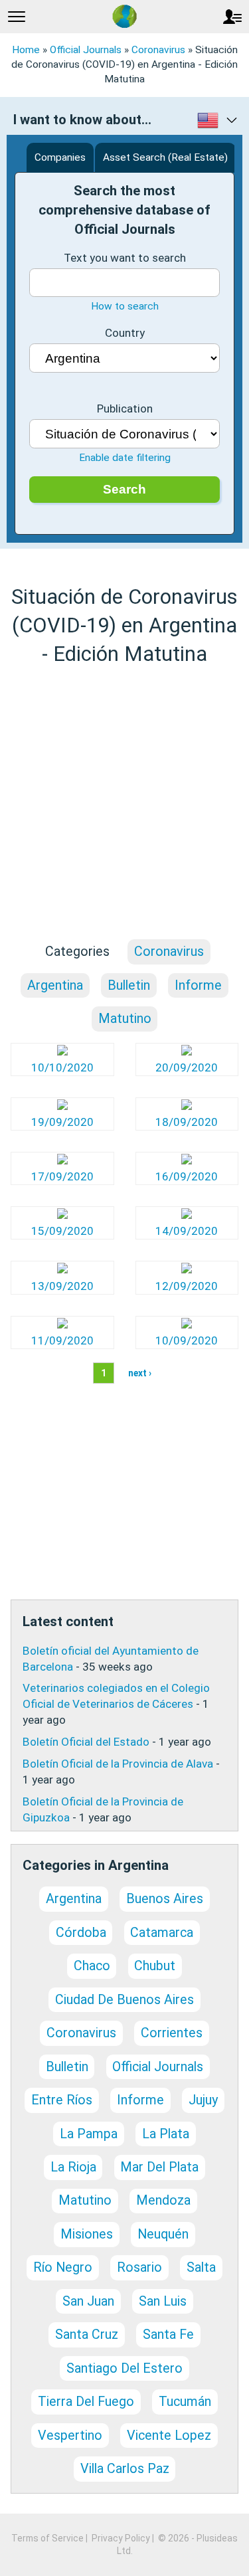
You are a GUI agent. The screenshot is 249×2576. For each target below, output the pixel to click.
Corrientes (172, 2033)
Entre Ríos (62, 2100)
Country (125, 333)
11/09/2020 (62, 1340)
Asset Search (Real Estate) (165, 157)
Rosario (139, 2267)
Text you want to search (125, 258)
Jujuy (203, 2100)
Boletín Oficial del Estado (86, 1742)
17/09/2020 (62, 1176)
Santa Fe (168, 2335)
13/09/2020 (62, 1286)
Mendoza (163, 2200)
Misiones (87, 2234)
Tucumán (185, 2402)
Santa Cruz (87, 2335)
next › (140, 1373)
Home (26, 50)
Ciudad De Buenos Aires (124, 2000)
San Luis (163, 2301)
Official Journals (86, 50)
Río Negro (63, 2267)
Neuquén (163, 2234)
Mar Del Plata (159, 2167)
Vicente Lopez (169, 2436)
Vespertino (70, 2436)
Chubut (155, 1966)
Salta (201, 2267)
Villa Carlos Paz (125, 2469)
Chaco (92, 1966)
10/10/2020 (62, 1067)
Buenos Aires (165, 1899)
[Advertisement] (124, 803)
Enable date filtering (125, 458)
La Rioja (73, 2167)
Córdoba (81, 1933)
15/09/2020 (62, 1231)
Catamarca (162, 1933)
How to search (125, 306)
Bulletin (129, 985)
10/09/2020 (187, 1340)
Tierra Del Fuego (86, 2402)
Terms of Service (47, 2538)
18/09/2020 (187, 1122)
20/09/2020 (187, 1067)
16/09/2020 (187, 1176)
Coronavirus (158, 50)
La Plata (166, 2134)
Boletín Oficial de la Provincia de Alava (118, 1764)
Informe (198, 985)
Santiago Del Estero (124, 2368)
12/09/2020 (187, 1286)
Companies (60, 157)
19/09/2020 (62, 1122)
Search (124, 489)
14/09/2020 (187, 1231)
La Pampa (89, 2134)
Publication (125, 409)
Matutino (125, 1019)
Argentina (55, 985)
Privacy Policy (121, 2538)
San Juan (88, 2301)
